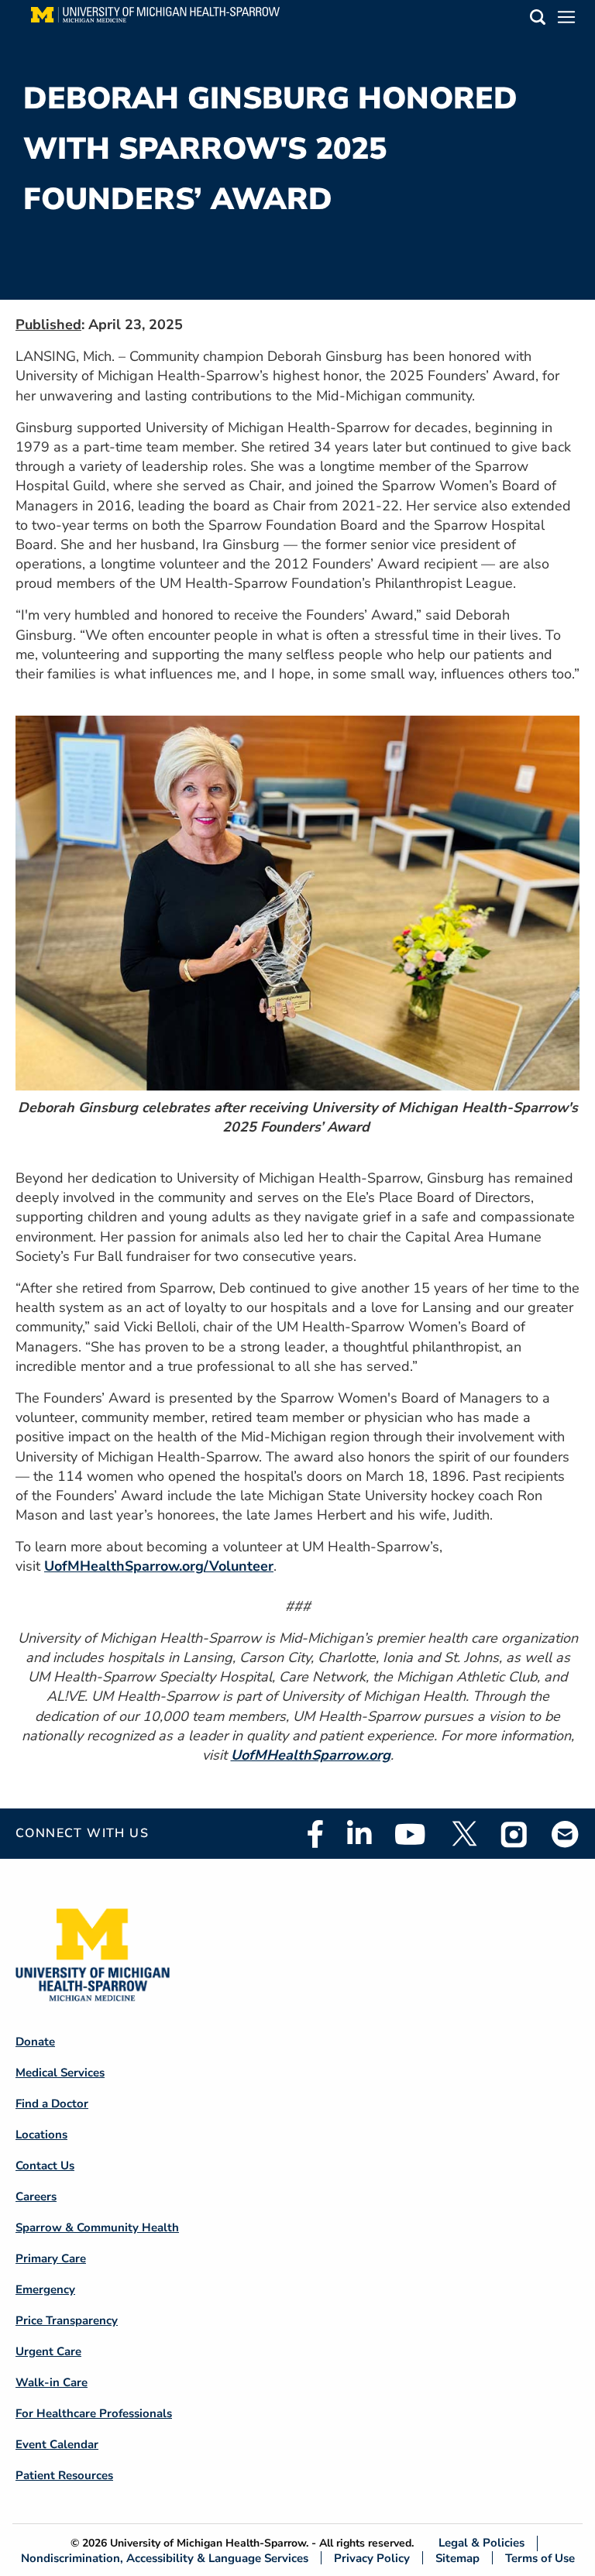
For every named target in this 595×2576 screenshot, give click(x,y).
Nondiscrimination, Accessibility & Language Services (165, 2558)
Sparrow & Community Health (97, 2227)
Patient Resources (64, 2475)
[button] (538, 20)
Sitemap (457, 2558)
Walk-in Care (52, 2382)
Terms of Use (540, 2558)
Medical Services (60, 2073)
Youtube (410, 1834)
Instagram (514, 1834)
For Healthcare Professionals (94, 2413)
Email (566, 1834)
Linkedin (359, 1834)
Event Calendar (57, 2444)
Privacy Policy (372, 2558)
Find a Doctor (52, 2104)
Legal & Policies (482, 2543)
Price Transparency (67, 2320)
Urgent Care (48, 2351)
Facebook (315, 1834)
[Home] (155, 19)
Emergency (45, 2289)
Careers (36, 2196)
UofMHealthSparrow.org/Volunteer (159, 1566)
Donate (35, 2042)
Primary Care (51, 2258)
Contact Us (45, 2166)
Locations (41, 2135)
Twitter (463, 1834)
